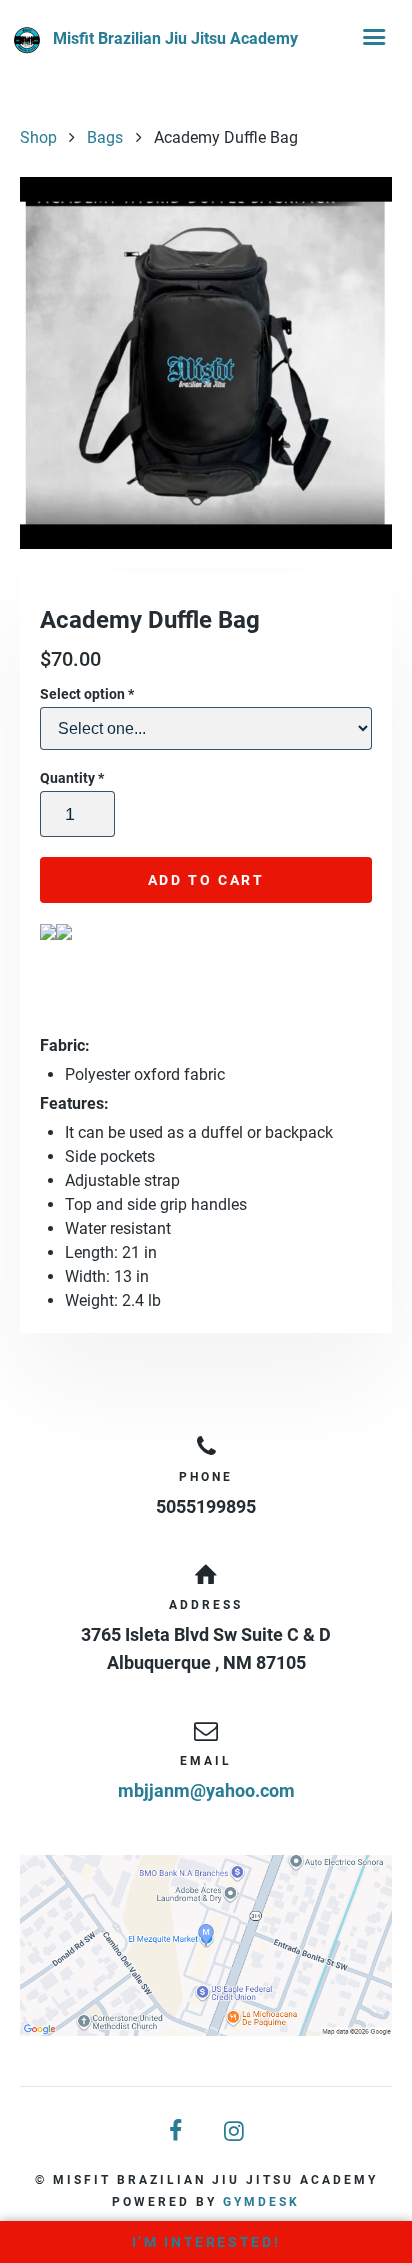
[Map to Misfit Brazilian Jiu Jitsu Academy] (206, 1945)
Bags (105, 137)
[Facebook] (177, 2131)
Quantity (72, 778)
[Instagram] (235, 2131)
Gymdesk (261, 2202)
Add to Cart (206, 880)
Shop (38, 137)
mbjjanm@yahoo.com (206, 1790)
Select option (87, 694)
